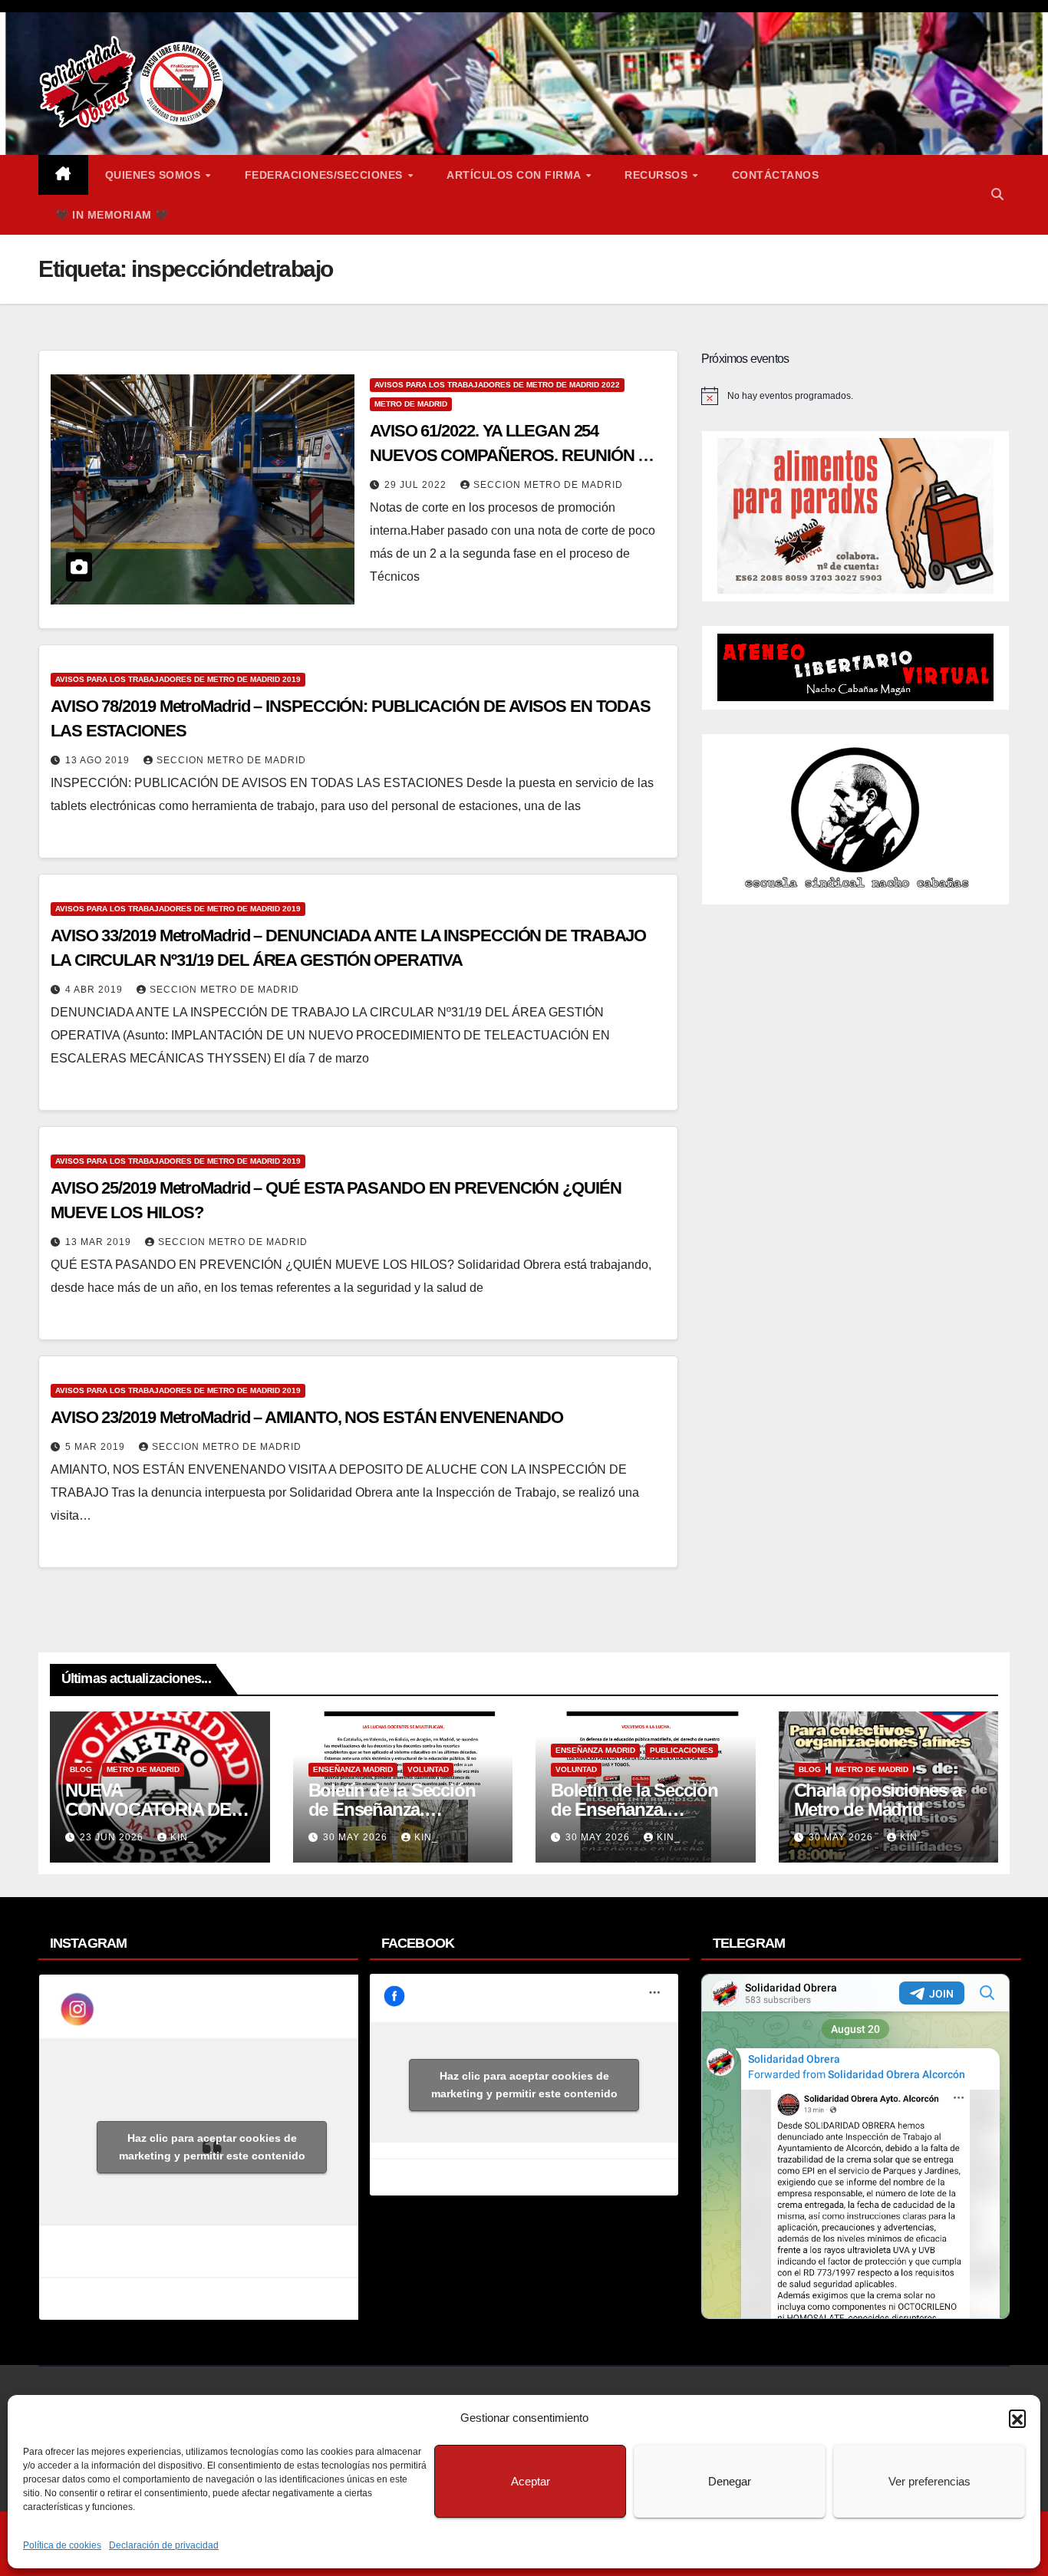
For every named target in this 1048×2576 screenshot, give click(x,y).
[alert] (855, 396)
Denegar (730, 2481)
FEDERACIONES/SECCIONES (326, 175)
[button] (1017, 2418)
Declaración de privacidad (164, 2545)
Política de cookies (62, 2545)
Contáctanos (776, 175)
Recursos (658, 175)
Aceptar (531, 2481)
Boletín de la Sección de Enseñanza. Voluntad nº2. (392, 1809)
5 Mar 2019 (97, 1447)
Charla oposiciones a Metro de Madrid (878, 1800)
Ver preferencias (929, 2481)
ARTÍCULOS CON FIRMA (515, 175)
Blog (81, 1769)
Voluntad (428, 1769)
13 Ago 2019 (99, 760)
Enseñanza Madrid (353, 1769)
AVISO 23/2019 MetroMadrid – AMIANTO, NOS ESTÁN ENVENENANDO (307, 1417)
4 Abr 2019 (96, 990)
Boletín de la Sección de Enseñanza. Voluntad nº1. (634, 1809)
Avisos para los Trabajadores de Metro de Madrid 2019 (178, 679)
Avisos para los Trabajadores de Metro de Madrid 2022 (497, 385)
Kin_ (182, 1837)
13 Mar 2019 (100, 1242)
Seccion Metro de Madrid (548, 485)
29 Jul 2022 (417, 485)
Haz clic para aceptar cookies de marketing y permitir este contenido (212, 2147)
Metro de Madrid (411, 404)
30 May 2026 (357, 1837)
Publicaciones (682, 1750)
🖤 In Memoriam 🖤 (112, 215)
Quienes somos (155, 175)
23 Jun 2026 (113, 1837)
